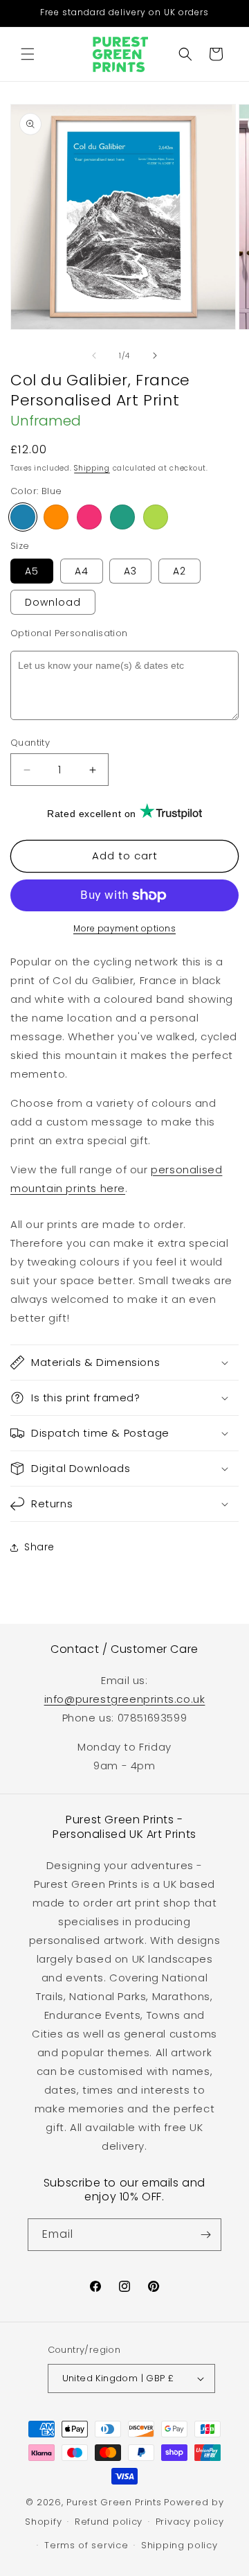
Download (53, 602)
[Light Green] (156, 517)
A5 (32, 571)
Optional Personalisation (69, 633)
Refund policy (109, 2522)
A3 (130, 571)
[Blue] (23, 517)
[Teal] (122, 517)
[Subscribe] (205, 2235)
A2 (179, 571)
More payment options (124, 928)
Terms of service (86, 2545)
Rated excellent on (92, 814)
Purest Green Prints (114, 2502)
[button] (28, 54)
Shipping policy (179, 2545)
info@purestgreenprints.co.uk (125, 1699)
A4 (82, 571)
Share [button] (39, 1547)
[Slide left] (94, 356)
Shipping (92, 468)
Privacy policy (190, 2522)
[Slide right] (155, 356)
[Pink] (89, 517)
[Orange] (56, 517)
